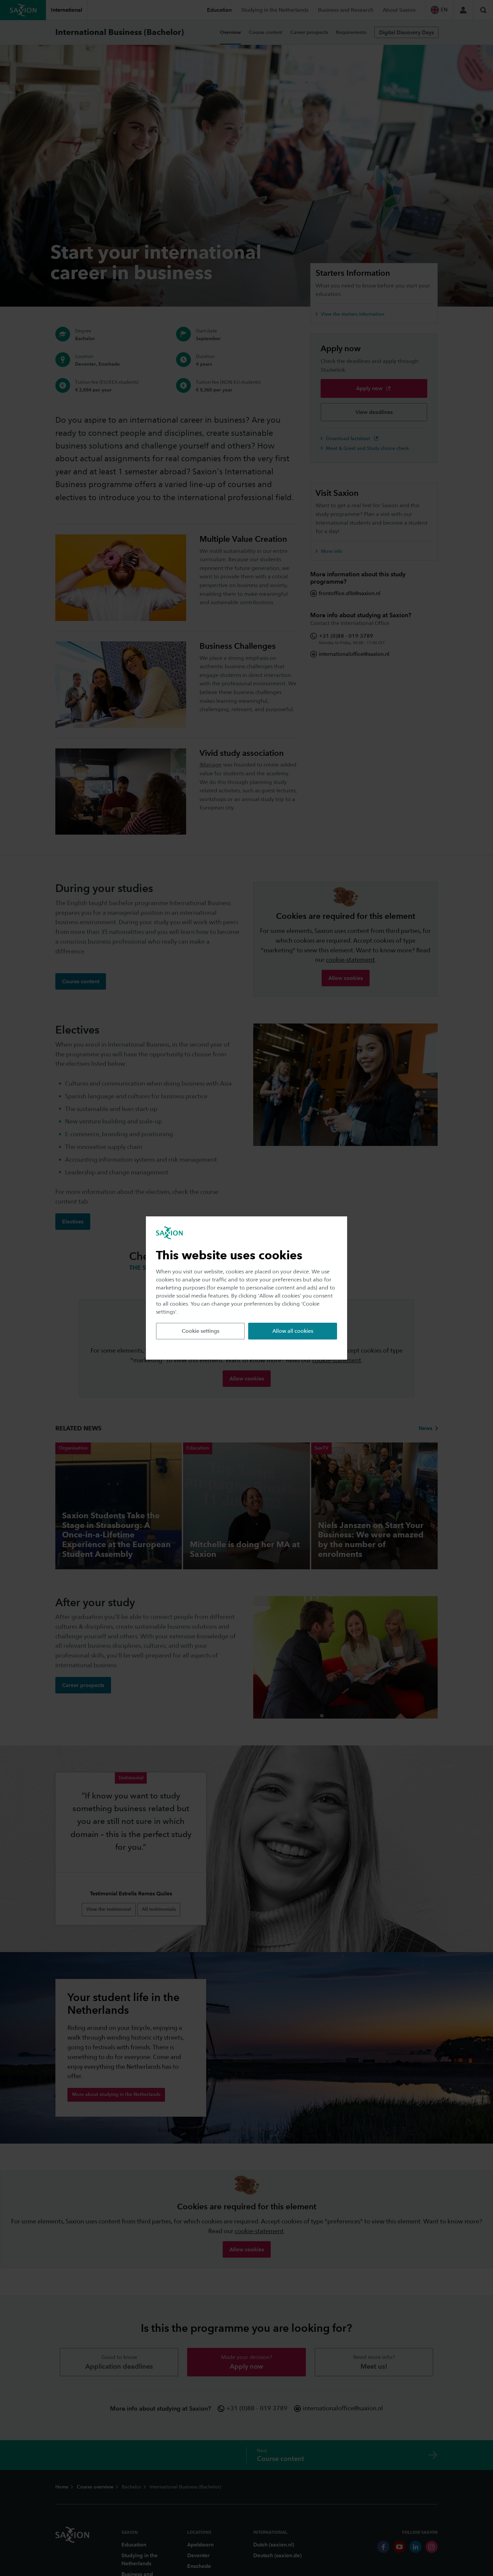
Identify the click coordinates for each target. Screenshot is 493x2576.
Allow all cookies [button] (293, 1331)
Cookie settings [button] (201, 1331)
